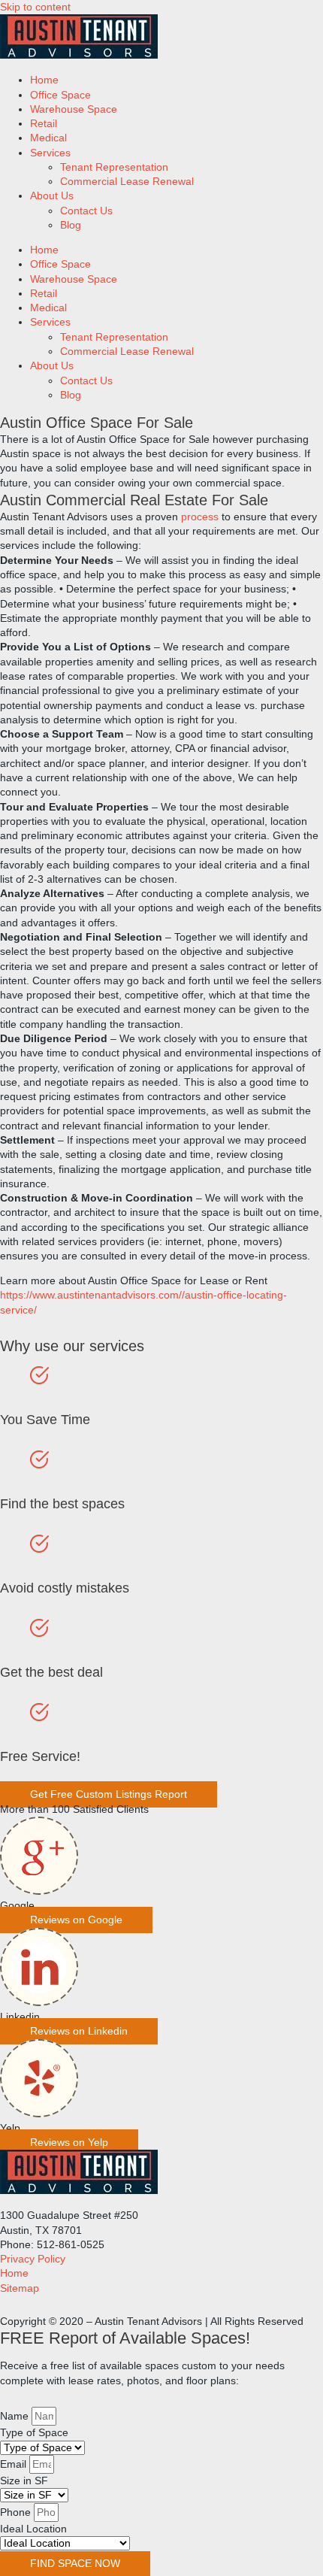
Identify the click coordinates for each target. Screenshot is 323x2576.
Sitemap (20, 2288)
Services (50, 153)
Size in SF (24, 2481)
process (200, 517)
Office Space (60, 95)
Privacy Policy (33, 2259)
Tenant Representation (114, 167)
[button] (76, 1920)
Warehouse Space (74, 109)
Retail (44, 124)
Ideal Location (33, 2529)
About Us (52, 196)
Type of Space (34, 2433)
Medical (48, 138)
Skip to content (35, 7)
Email (15, 2464)
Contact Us (86, 211)
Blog (71, 225)
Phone (17, 2512)
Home (44, 80)
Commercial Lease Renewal (127, 182)
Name (16, 2416)
